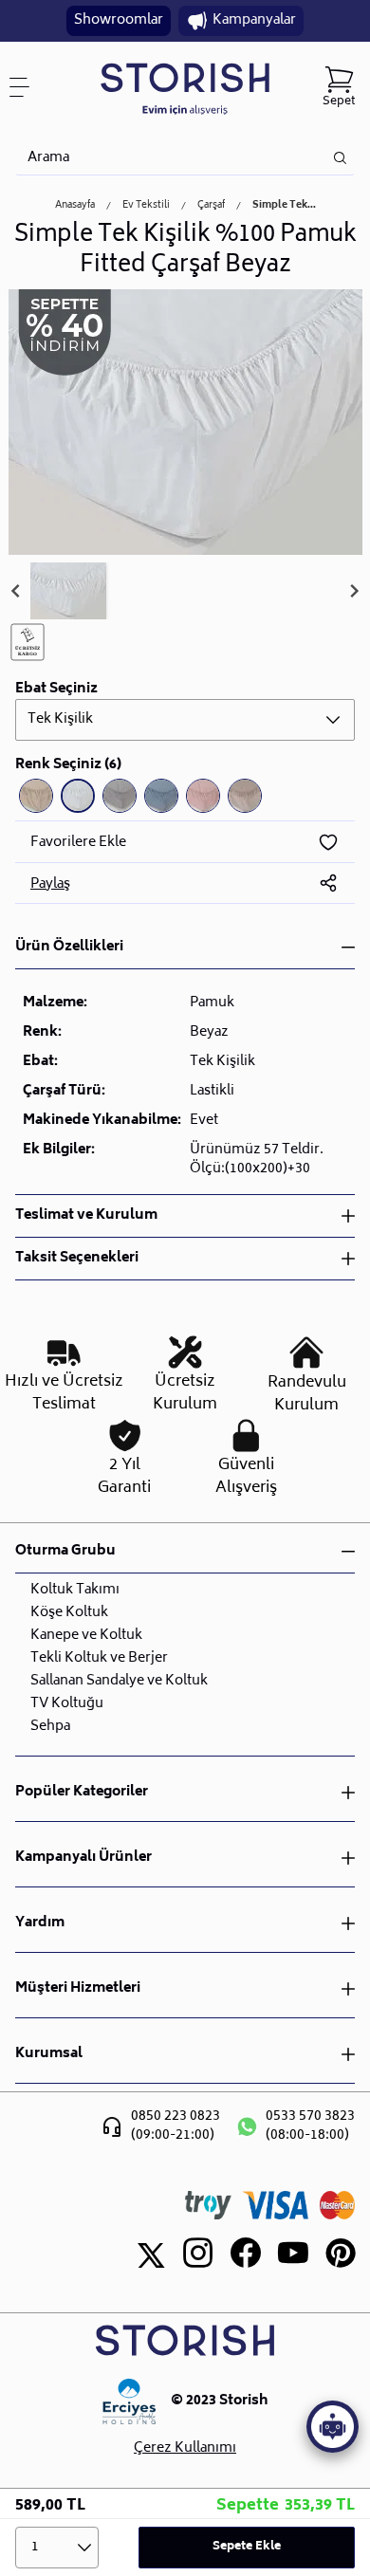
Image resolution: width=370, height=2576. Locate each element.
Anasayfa (75, 206)
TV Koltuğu (67, 1704)
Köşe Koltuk (69, 1613)
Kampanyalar (254, 20)
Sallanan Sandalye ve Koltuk (119, 1681)
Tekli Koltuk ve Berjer (99, 1658)
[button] (68, 591)
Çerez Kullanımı (185, 2449)
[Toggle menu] (27, 87)
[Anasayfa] (185, 88)
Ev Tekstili (146, 206)
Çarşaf (211, 206)
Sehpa (50, 1727)
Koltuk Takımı (75, 1590)
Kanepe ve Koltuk (86, 1636)
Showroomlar (119, 20)
